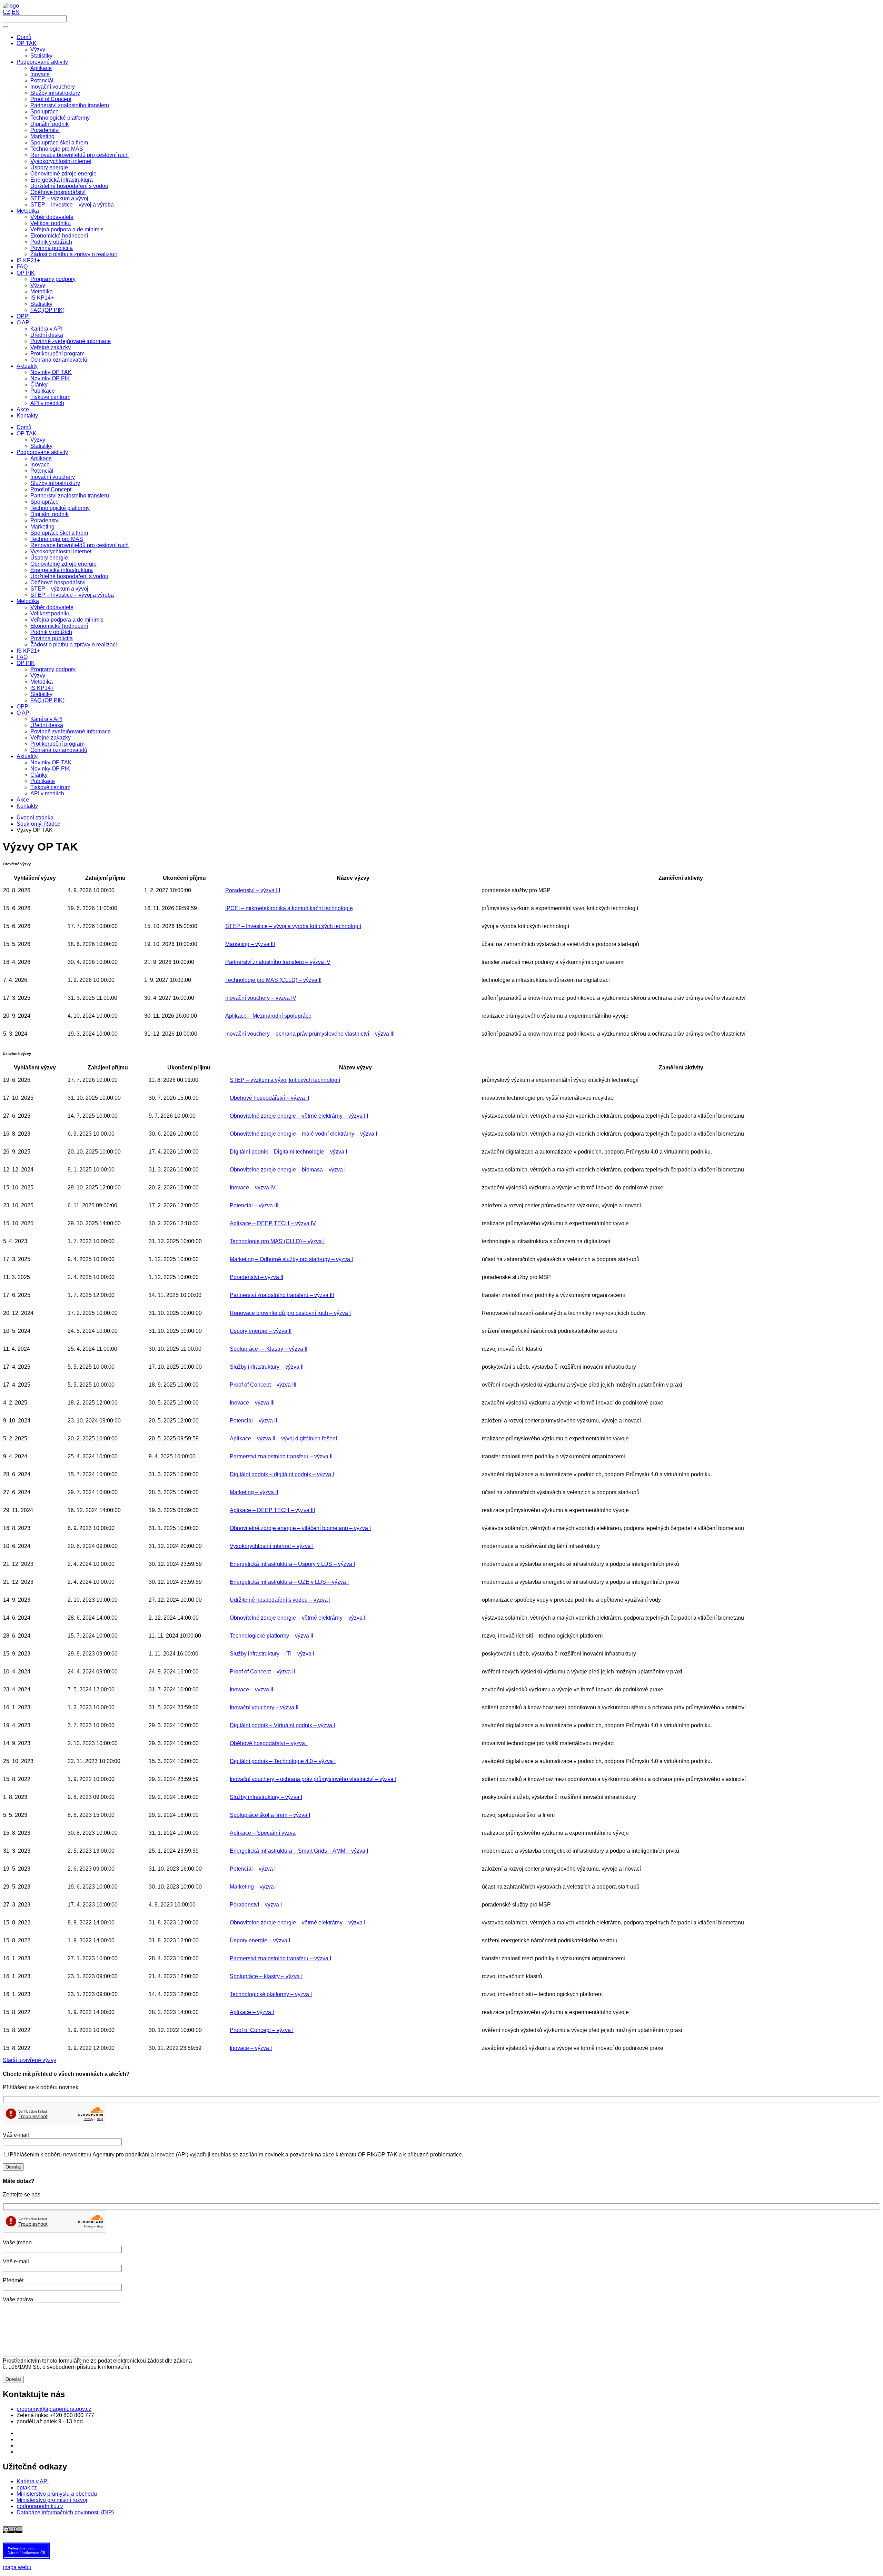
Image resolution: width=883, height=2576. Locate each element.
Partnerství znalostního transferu (70, 496)
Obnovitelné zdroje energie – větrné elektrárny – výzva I (297, 1923)
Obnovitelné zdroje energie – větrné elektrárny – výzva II (298, 1618)
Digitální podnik (49, 514)
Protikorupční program (57, 744)
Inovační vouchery (53, 477)
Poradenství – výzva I (256, 1905)
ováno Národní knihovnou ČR (26, 2550)
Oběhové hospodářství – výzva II (269, 1098)
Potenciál (42, 471)
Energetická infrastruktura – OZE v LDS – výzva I (289, 1582)
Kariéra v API (46, 719)
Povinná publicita (52, 638)
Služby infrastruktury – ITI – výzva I (272, 1654)
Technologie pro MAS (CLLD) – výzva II (273, 980)
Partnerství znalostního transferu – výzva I (280, 1958)
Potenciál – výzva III (254, 1205)
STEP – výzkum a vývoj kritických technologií (285, 1080)
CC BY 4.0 (175, 2530)
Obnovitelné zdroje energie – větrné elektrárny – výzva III (299, 1116)
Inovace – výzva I (251, 2048)
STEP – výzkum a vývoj (59, 589)
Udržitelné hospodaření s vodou (69, 576)
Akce (23, 800)
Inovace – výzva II (251, 1689)
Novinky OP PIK (50, 769)
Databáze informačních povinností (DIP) (65, 2512)
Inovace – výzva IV (253, 1188)
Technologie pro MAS (57, 539)
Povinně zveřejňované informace (71, 731)
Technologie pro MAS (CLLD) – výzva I (277, 1241)
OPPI (23, 707)
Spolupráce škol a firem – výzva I (270, 1815)
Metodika (28, 601)
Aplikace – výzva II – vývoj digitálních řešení (283, 1438)
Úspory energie (49, 558)
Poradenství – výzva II (256, 1277)
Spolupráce (44, 502)
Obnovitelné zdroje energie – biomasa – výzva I (288, 1170)
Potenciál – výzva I (253, 1869)
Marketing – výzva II (254, 1492)
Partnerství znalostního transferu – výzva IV (278, 962)
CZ (7, 12)
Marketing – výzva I (253, 1887)
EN (16, 12)
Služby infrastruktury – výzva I (266, 1797)
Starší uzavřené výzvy (29, 2060)
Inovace (40, 465)
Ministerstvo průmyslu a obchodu (57, 2494)
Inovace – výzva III (252, 1403)
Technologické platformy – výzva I (271, 1994)
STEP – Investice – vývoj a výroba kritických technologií (293, 926)
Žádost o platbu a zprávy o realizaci (74, 645)
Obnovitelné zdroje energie (63, 564)
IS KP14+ (42, 688)
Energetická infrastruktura (62, 570)
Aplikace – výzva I (252, 2012)
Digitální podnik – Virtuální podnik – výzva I (282, 1725)
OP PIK (26, 663)
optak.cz (27, 2488)
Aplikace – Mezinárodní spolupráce (268, 1016)
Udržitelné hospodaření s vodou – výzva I (280, 1600)
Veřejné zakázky (51, 738)
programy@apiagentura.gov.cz (54, 2409)
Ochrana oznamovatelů (59, 750)
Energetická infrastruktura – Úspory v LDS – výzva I (292, 1564)
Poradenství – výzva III (253, 890)
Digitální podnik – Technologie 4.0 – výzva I (283, 1761)
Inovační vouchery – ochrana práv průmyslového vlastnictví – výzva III (310, 1034)
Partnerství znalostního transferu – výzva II (281, 1456)
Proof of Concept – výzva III (263, 1385)
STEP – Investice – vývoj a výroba (72, 595)
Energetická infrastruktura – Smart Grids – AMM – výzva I (299, 1851)
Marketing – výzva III (250, 944)
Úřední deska (47, 725)
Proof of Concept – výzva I (262, 2030)
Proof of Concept (51, 489)
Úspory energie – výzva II (261, 1331)
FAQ (22, 657)
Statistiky (41, 446)
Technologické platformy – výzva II (271, 1636)
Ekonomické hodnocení (59, 626)
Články (39, 775)
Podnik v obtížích (51, 632)
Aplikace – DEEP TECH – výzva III (272, 1510)
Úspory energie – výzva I (260, 1940)
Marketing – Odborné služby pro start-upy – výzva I (291, 1259)
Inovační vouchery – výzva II (264, 1707)
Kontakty (27, 806)
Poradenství (45, 520)
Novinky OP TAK (51, 762)
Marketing (42, 527)
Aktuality (27, 756)
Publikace (43, 781)
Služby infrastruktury (55, 483)
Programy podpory (53, 669)
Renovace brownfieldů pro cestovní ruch (80, 545)
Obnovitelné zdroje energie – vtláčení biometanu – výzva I (300, 1528)
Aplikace (41, 458)
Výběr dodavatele (52, 607)
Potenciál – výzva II (253, 1421)
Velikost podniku (51, 613)
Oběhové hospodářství (58, 582)
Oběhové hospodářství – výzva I (269, 1743)
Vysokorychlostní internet (61, 551)
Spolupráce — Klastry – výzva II (269, 1349)
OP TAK (27, 434)
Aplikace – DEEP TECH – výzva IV (273, 1223)
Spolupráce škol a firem (59, 533)
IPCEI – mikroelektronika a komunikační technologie (289, 908)
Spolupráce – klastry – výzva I (266, 1976)
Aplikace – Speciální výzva (263, 1833)
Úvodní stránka (35, 818)
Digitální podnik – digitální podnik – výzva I (282, 1474)
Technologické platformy (60, 508)
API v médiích (47, 793)
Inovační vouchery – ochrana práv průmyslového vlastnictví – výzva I (313, 1779)
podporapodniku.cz (40, 2506)
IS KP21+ (28, 651)
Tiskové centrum (50, 787)
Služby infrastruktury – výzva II (267, 1367)
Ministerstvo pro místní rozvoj (52, 2500)
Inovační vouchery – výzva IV (261, 998)
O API (24, 713)
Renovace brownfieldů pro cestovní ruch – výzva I (290, 1313)
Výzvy (38, 440)
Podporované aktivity (42, 452)
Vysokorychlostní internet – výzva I (272, 1546)
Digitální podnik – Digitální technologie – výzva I (288, 1152)
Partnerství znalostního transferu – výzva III (282, 1295)
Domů (24, 427)
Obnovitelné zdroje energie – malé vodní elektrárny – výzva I (303, 1134)
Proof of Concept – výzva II (262, 1672)
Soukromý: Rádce (38, 824)
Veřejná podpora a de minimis (67, 620)
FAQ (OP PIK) (47, 700)
